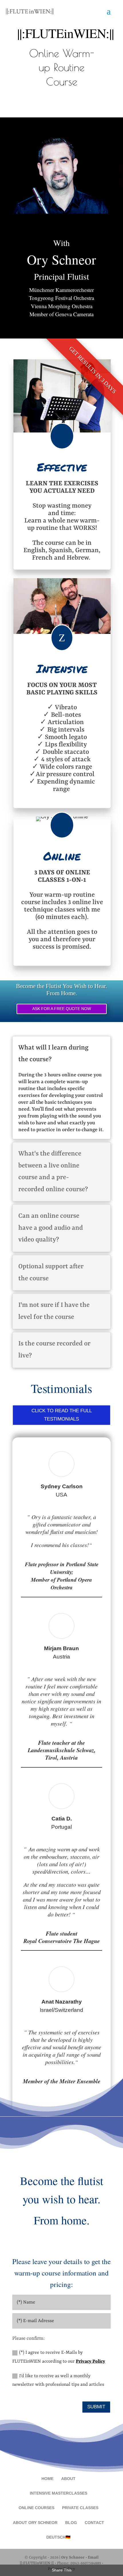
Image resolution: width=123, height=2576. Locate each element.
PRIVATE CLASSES (80, 2508)
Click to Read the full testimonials (62, 1415)
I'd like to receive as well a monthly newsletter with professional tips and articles (58, 2380)
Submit (96, 2407)
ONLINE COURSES (36, 2508)
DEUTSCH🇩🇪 (58, 2537)
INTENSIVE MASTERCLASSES (58, 2493)
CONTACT (94, 2523)
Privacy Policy (91, 2361)
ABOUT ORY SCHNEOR (35, 2523)
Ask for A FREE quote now (62, 1009)
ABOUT (68, 2479)
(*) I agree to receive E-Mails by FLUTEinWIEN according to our (59, 2357)
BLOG (71, 2523)
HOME (47, 2479)
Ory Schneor (73, 2557)
